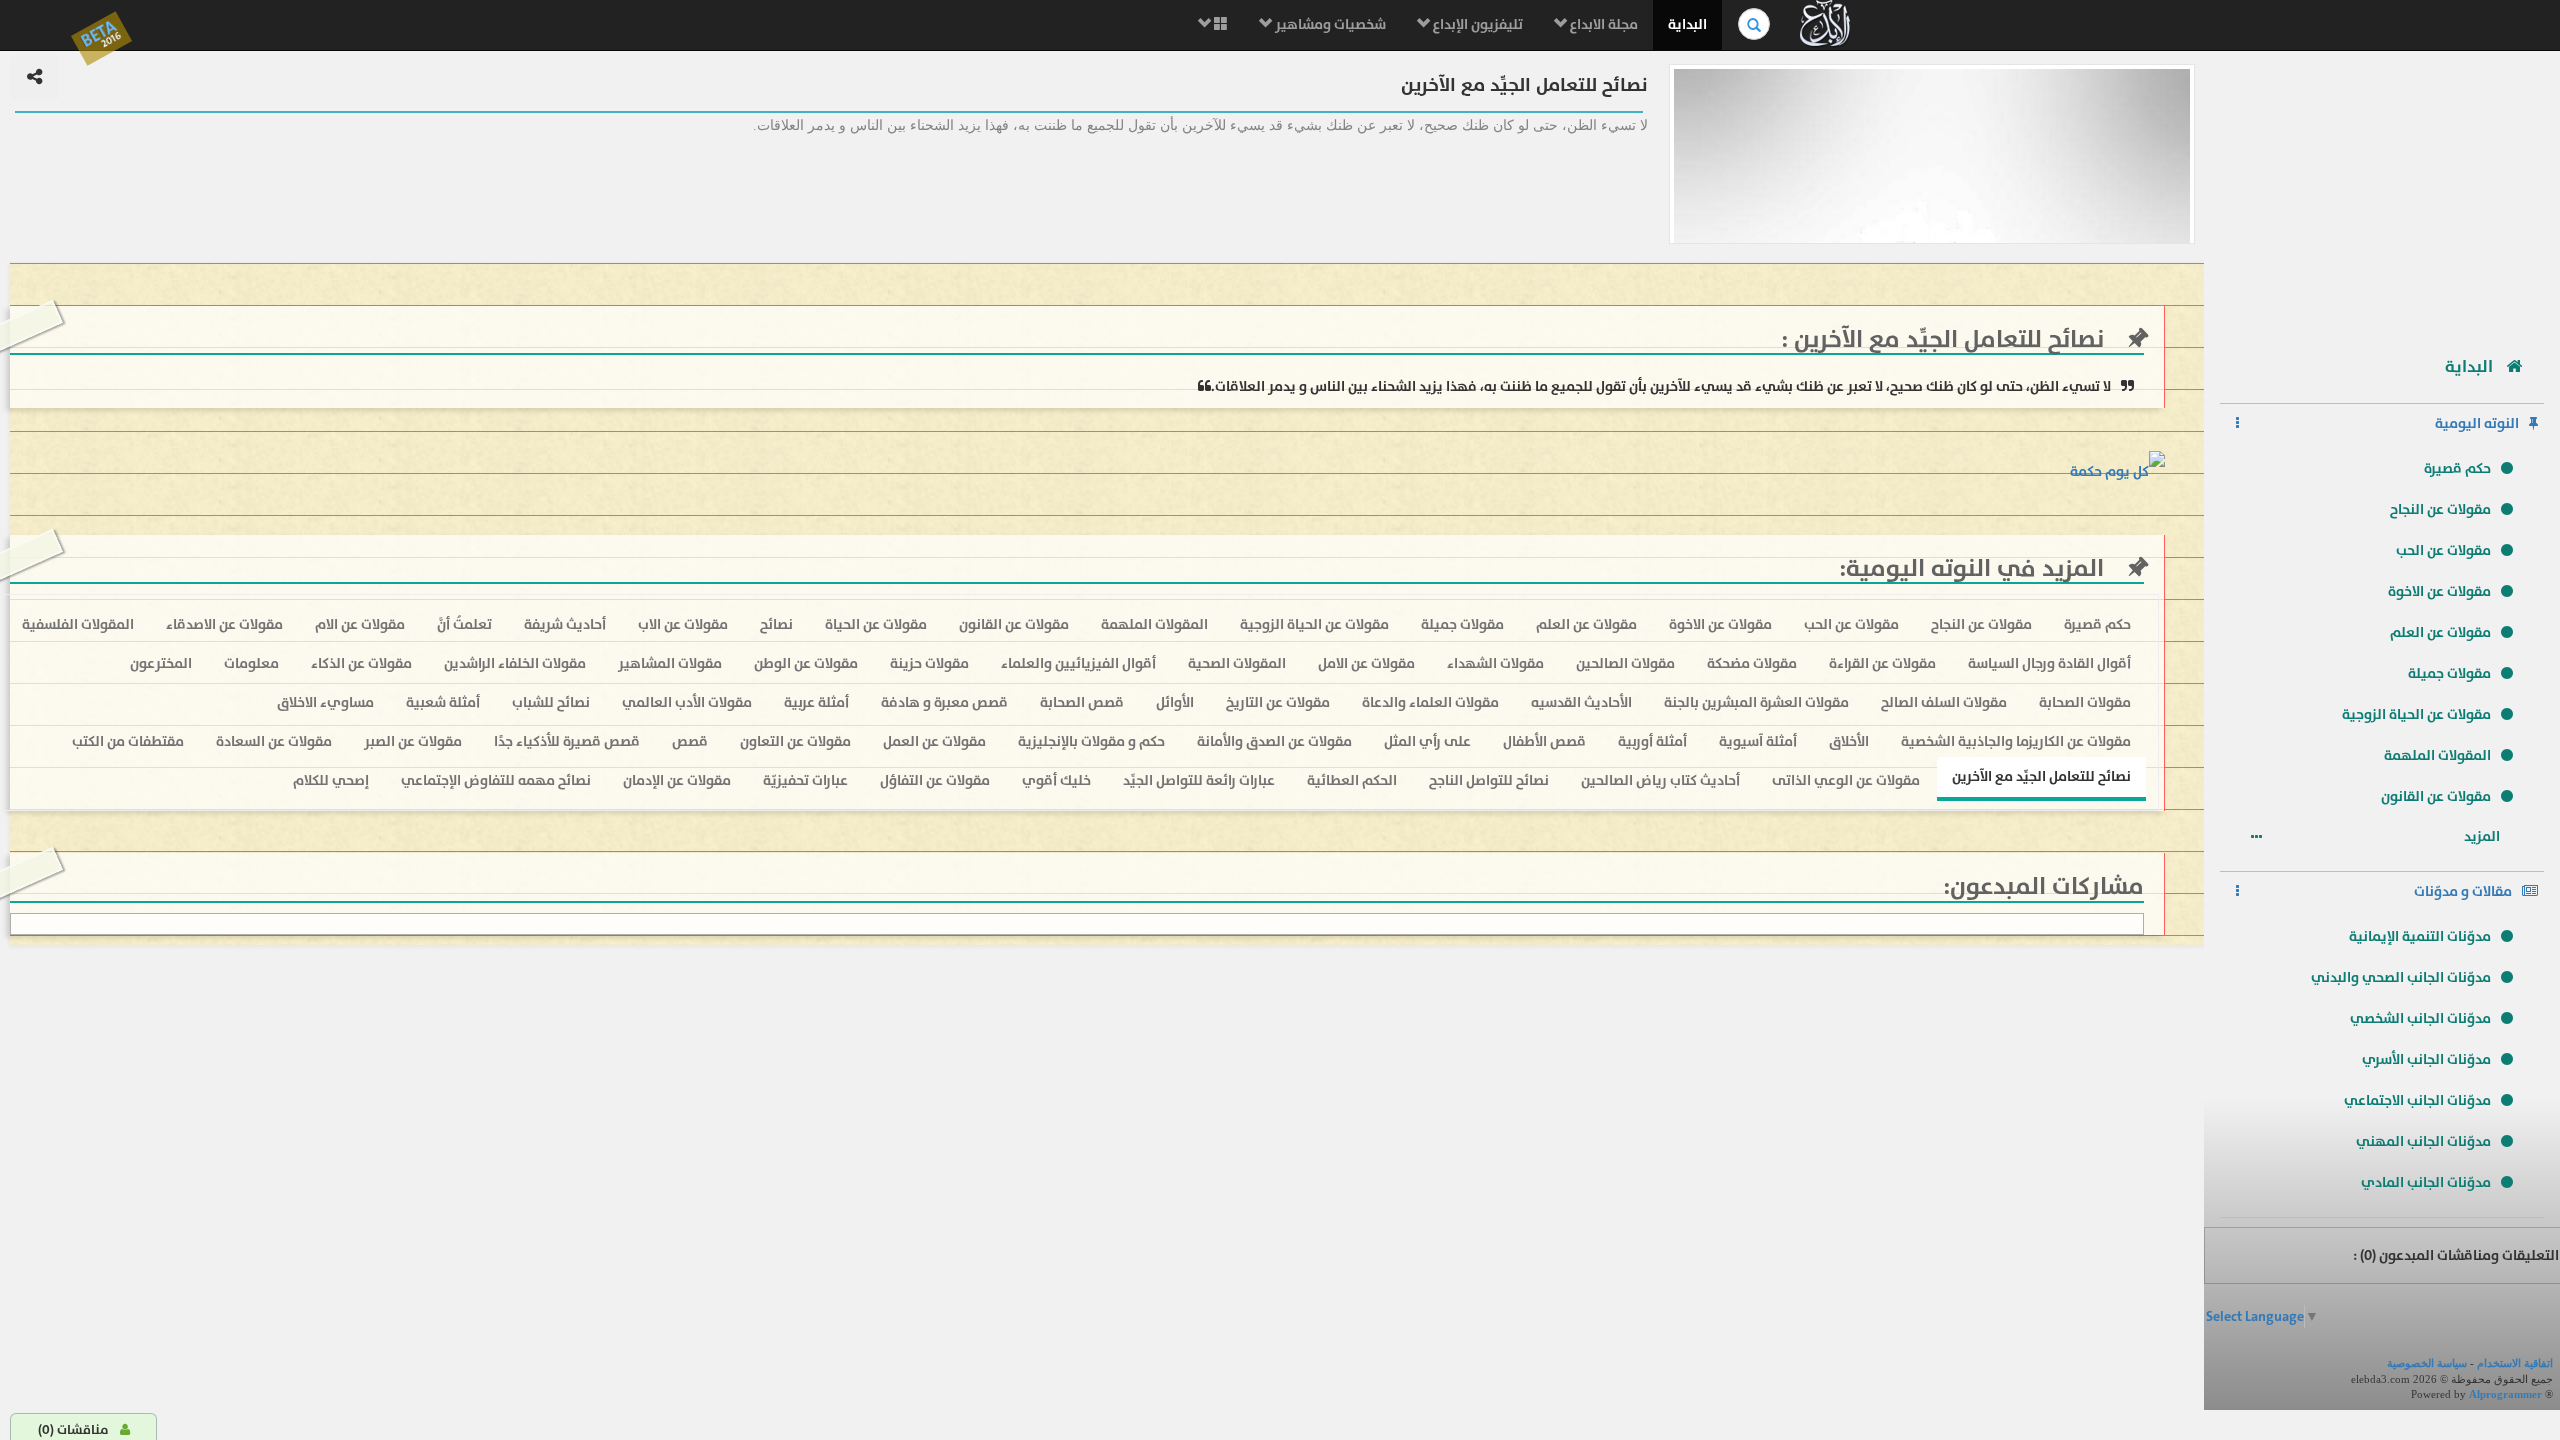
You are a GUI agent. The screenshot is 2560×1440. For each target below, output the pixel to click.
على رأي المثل (1427, 741)
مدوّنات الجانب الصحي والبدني (2401, 977)
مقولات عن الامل (1366, 663)
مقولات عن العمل (934, 741)
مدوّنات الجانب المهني (2423, 1141)
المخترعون (161, 663)
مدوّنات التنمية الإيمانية (2420, 936)
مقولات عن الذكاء (361, 663)
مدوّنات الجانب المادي (2426, 1182)
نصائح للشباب (551, 702)
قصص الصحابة (1082, 702)
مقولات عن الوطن (806, 663)
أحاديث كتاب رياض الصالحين (1660, 780)
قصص (690, 741)
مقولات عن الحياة (876, 624)
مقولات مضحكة (1752, 663)
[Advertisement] (2382, 195)
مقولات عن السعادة (274, 741)
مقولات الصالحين (1625, 663)
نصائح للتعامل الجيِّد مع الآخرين (1946, 339)
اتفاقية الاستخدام (2515, 1363)
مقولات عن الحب (2443, 550)
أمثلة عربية (816, 702)
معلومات (251, 663)
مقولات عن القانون (2436, 796)
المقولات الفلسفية (78, 624)
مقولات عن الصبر (413, 741)
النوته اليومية (2477, 423)
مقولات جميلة (2449, 673)
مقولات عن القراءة (1882, 663)
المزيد (2483, 836)
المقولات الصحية (1237, 663)
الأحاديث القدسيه (1581, 702)
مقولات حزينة (929, 663)
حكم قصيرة (2457, 468)
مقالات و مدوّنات (2463, 891)
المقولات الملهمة (2437, 755)
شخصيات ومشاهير (1329, 24)
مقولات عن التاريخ (1278, 702)
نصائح (776, 624)
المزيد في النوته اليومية (1975, 568)
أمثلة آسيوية (1758, 741)
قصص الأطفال (1544, 741)
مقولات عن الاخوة (2439, 591)
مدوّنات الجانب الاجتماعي (2417, 1100)
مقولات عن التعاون (795, 741)
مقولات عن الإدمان (677, 780)
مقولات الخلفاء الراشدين (515, 663)
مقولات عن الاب (683, 624)
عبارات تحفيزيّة (805, 780)
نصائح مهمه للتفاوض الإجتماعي (496, 780)
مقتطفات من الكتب (128, 741)
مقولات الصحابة (2085, 702)
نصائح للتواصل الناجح (1489, 780)
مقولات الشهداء (1495, 663)
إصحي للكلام (331, 780)
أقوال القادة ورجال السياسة (2049, 663)
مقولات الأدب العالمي (687, 702)
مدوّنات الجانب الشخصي (2420, 1018)
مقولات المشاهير (670, 663)
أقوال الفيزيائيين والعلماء (1078, 663)
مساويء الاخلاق (325, 702)
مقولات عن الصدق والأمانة (1274, 741)
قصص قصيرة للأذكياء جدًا (567, 741)
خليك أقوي (1056, 780)
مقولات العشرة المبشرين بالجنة (1756, 702)
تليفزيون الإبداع (1476, 24)
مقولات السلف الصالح (1944, 702)
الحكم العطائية (1352, 780)
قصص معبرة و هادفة (944, 702)
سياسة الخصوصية (2427, 1363)
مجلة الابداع (1602, 24)
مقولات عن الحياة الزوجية (2416, 714)
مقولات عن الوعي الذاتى (1846, 780)
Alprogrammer (2505, 1394)
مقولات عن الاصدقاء (224, 624)
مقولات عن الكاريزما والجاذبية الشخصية (2016, 741)
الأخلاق (1849, 741)
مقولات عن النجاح (2440, 509)
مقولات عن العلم (2440, 632)
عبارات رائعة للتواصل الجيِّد (1199, 780)
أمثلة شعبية (443, 702)
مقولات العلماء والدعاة (1430, 702)
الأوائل (1175, 702)
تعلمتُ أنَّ (464, 624)
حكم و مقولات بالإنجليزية (1091, 741)
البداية (1687, 24)
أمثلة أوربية (1652, 741)
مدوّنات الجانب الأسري (2426, 1059)
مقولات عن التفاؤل (935, 780)
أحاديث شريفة (565, 624)
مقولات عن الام (360, 624)
